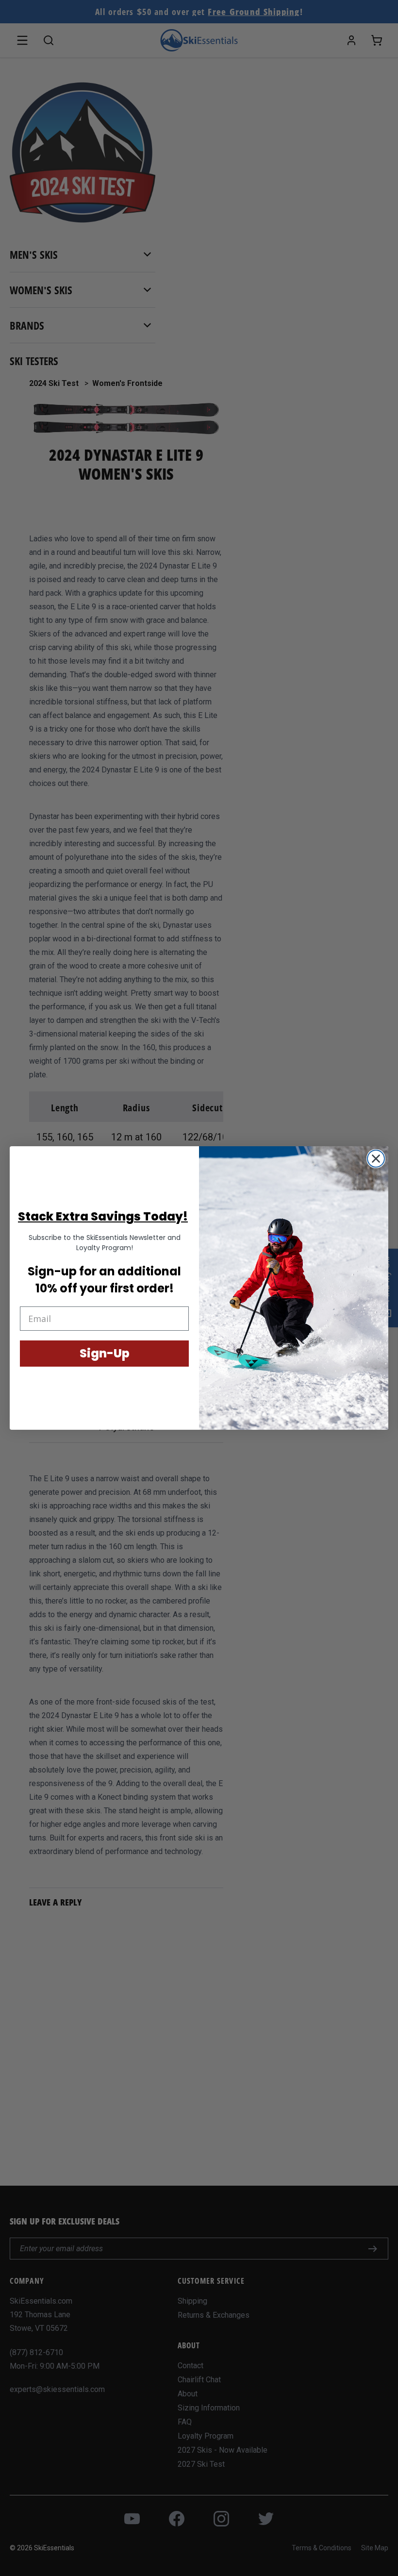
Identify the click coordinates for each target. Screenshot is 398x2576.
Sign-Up (105, 1353)
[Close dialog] (376, 1159)
